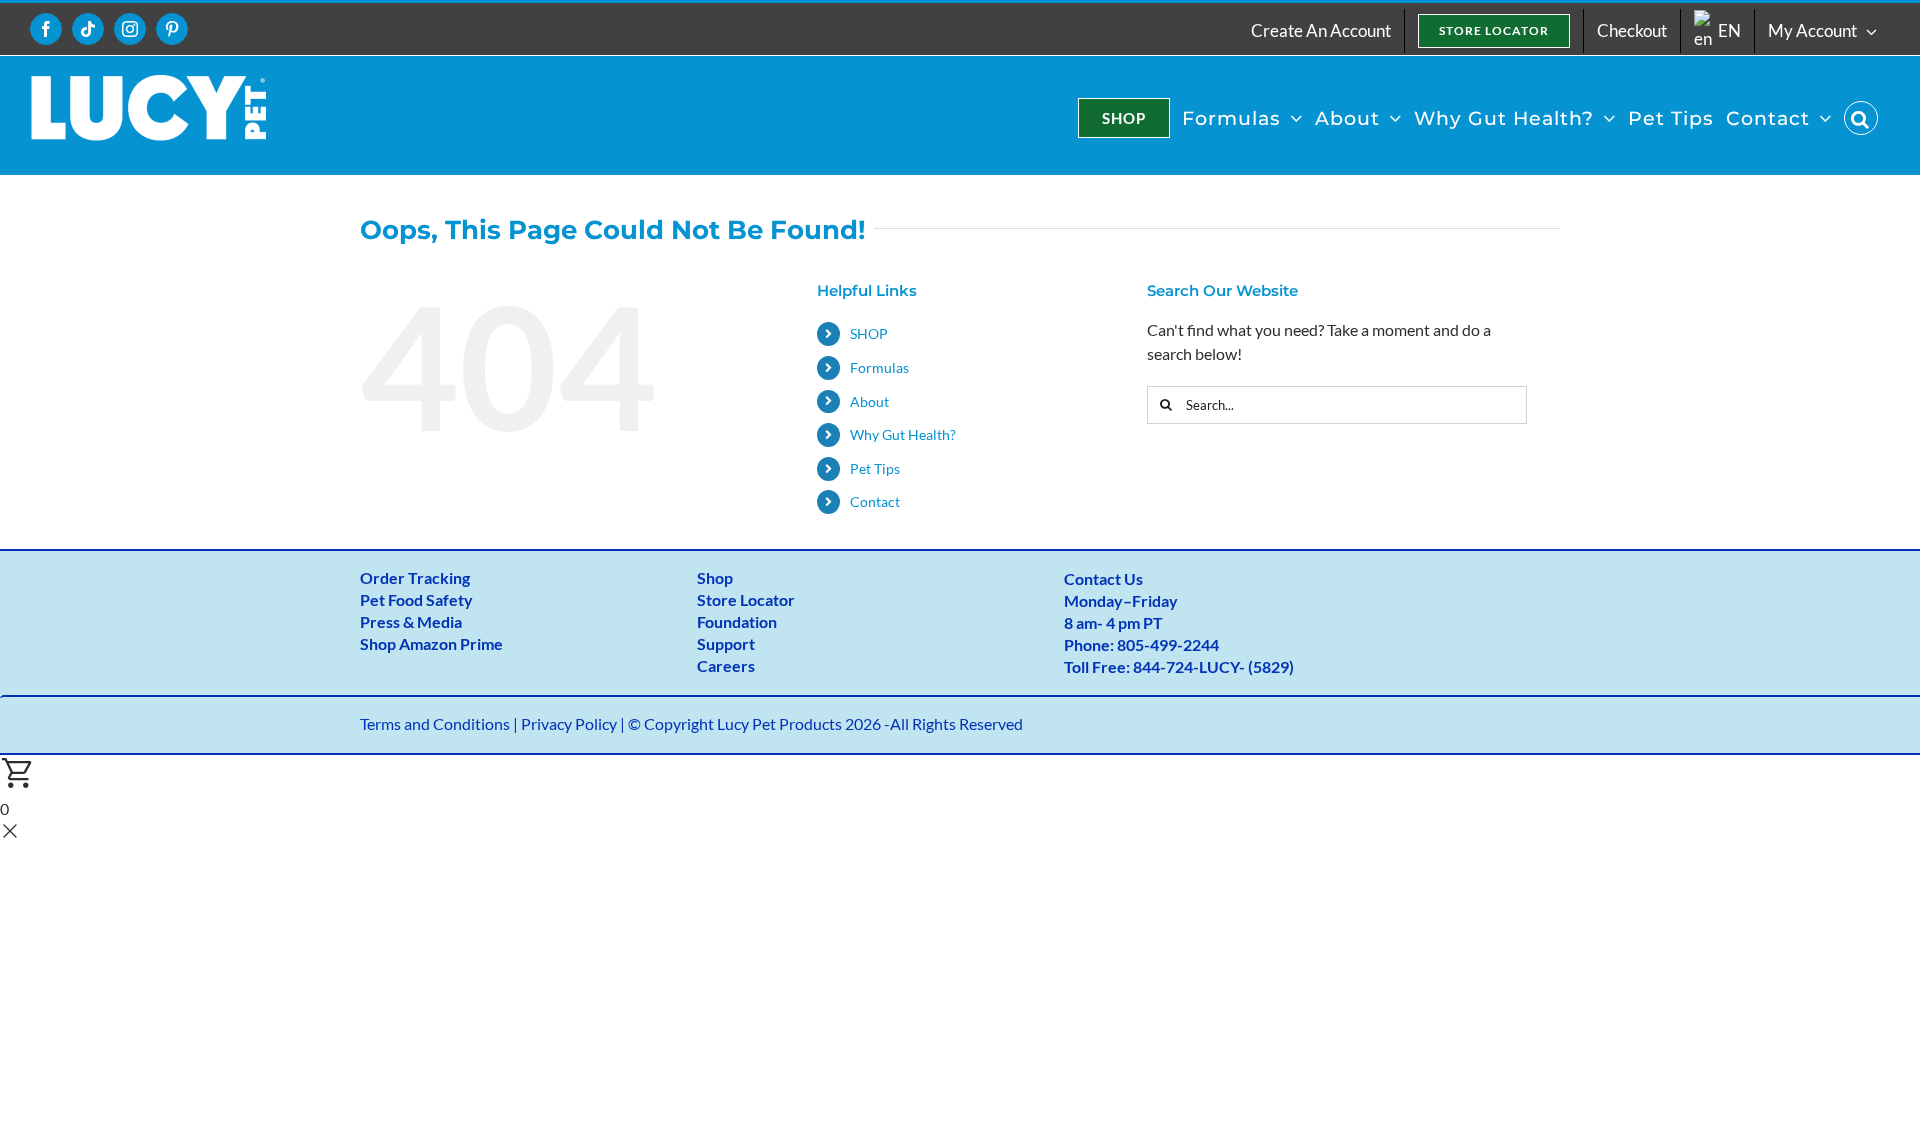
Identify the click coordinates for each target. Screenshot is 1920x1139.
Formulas (879, 367)
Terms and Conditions (435, 723)
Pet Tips (875, 468)
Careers (726, 665)
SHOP (869, 333)
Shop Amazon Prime (431, 643)
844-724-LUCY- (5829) (1213, 666)
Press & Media (411, 621)
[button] (1861, 118)
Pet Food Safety (416, 599)
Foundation (737, 621)
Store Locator (746, 599)
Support (726, 643)
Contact (875, 501)
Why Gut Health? (903, 434)
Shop (715, 577)
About (869, 401)
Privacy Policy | (574, 723)
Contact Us (1103, 578)
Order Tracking (415, 577)
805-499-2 (1154, 644)
